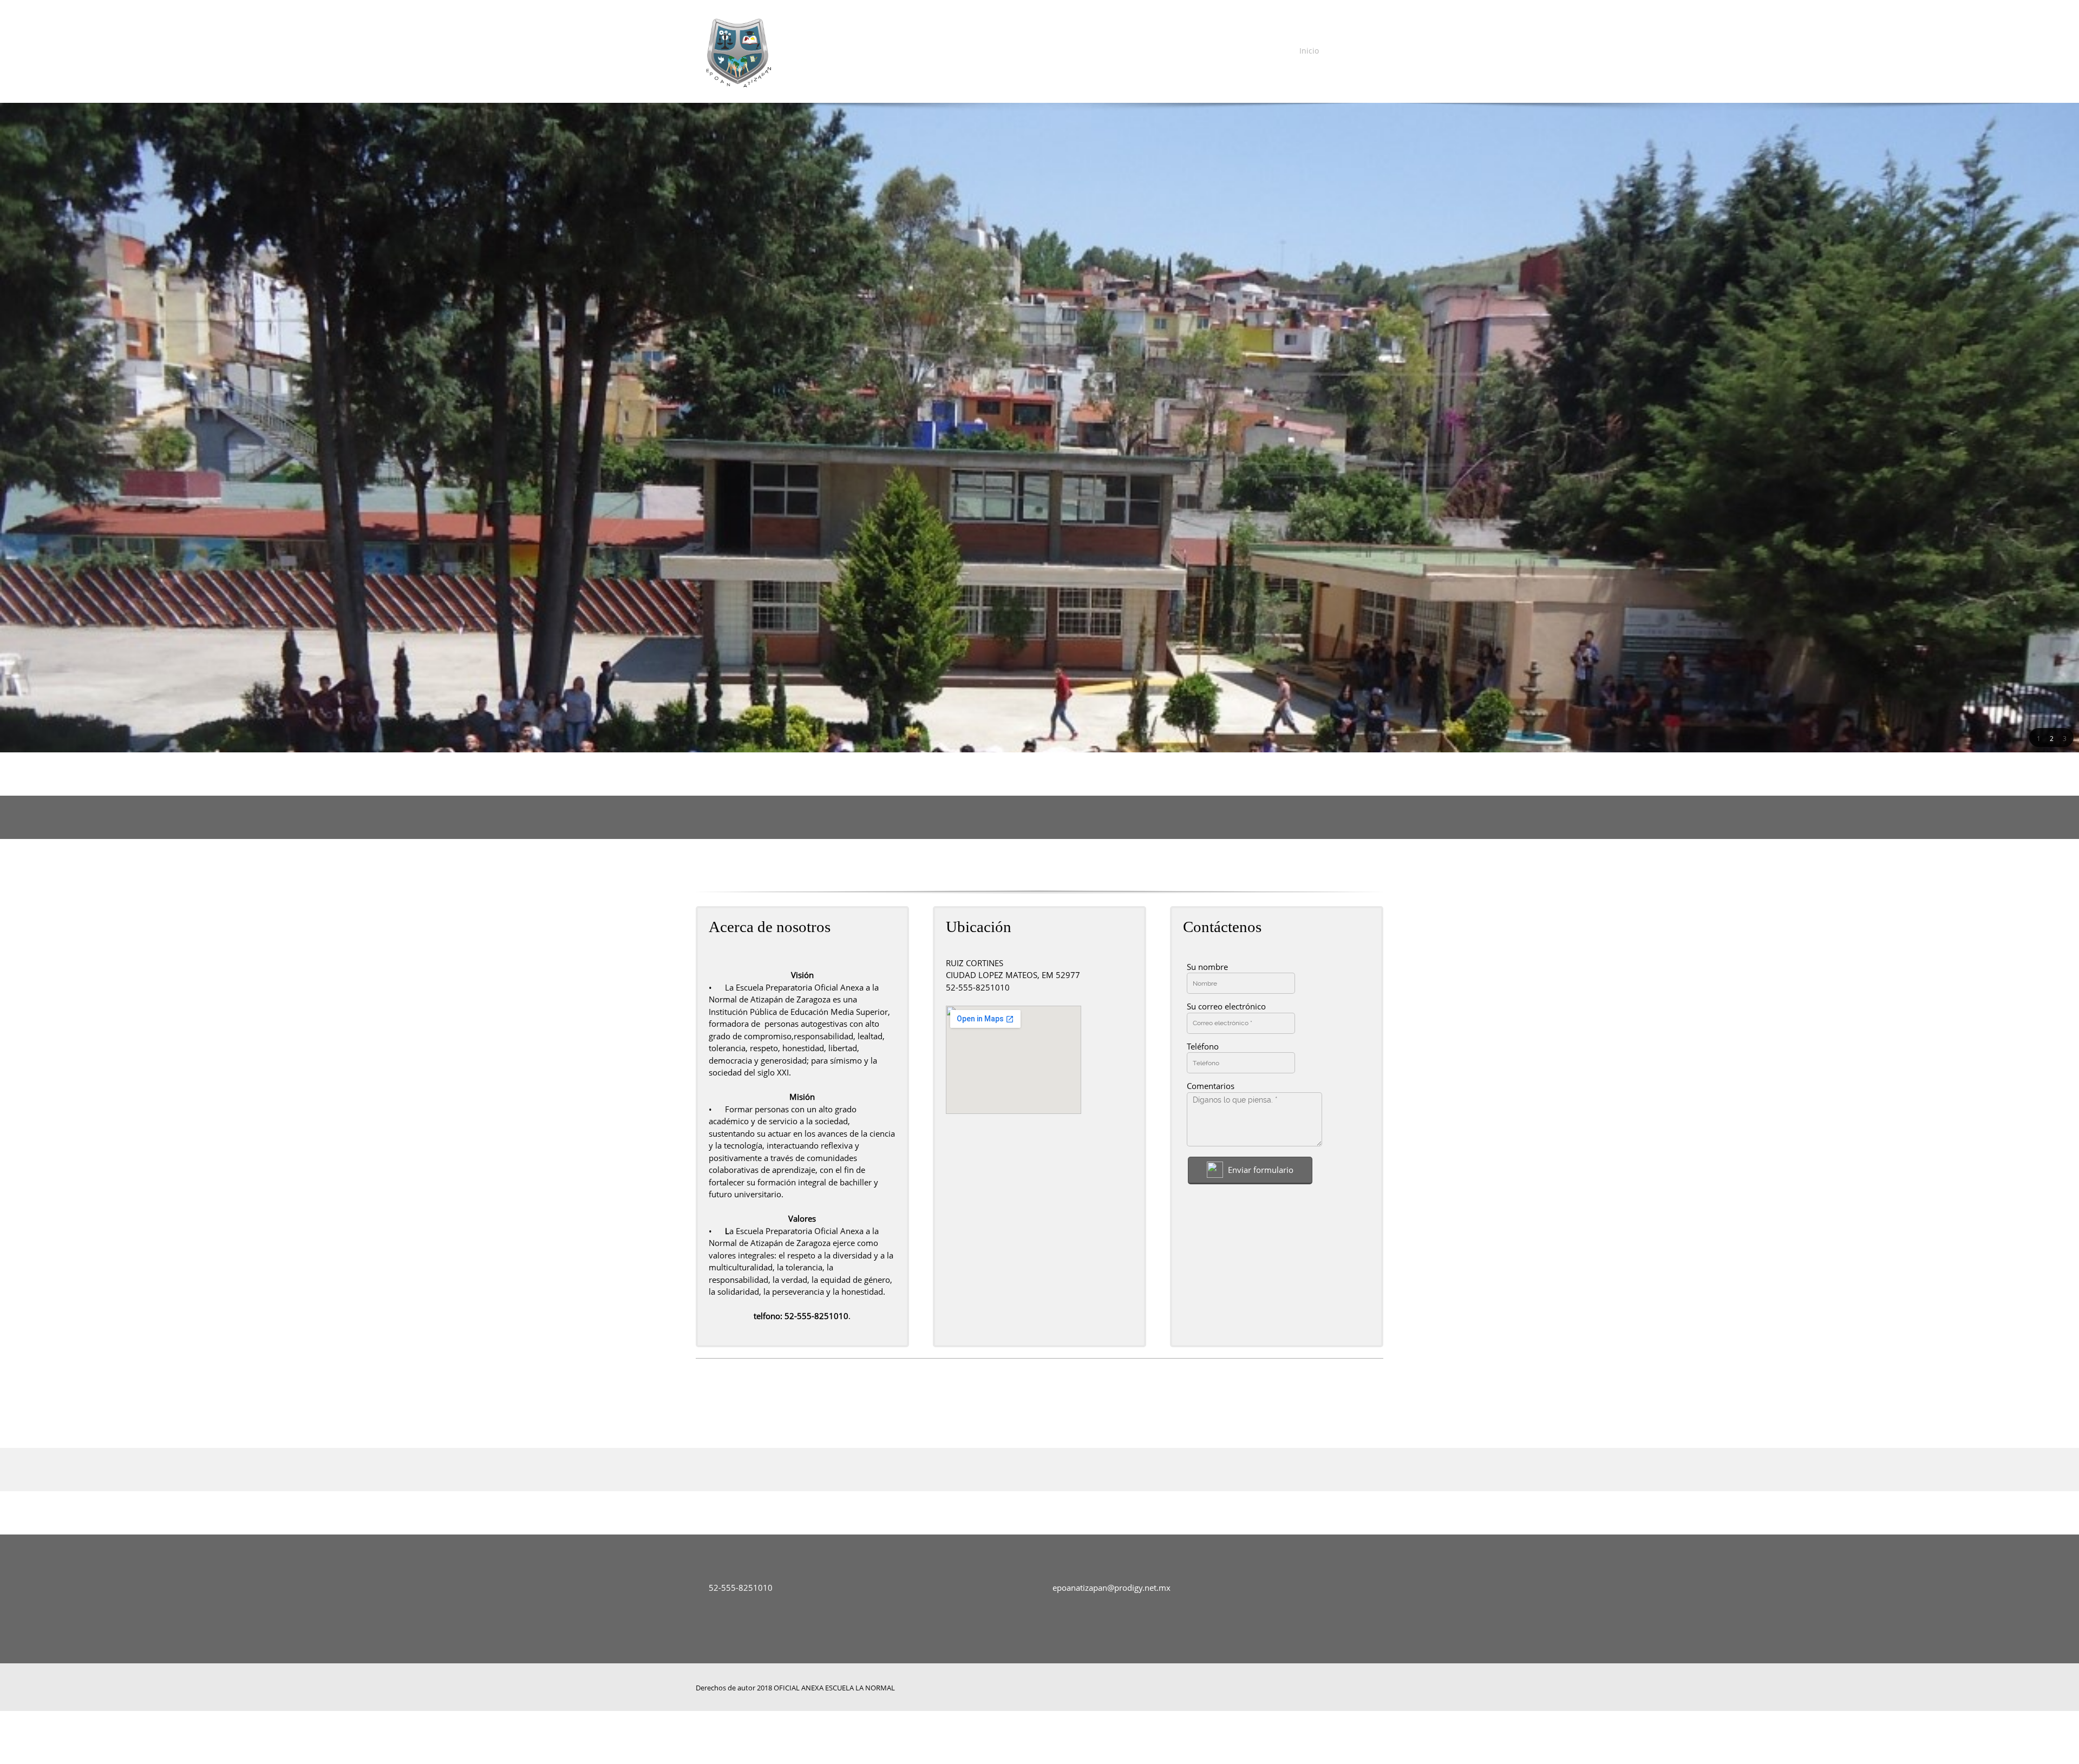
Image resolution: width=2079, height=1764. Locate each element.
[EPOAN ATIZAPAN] (737, 51)
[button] (2038, 738)
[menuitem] (1306, 51)
